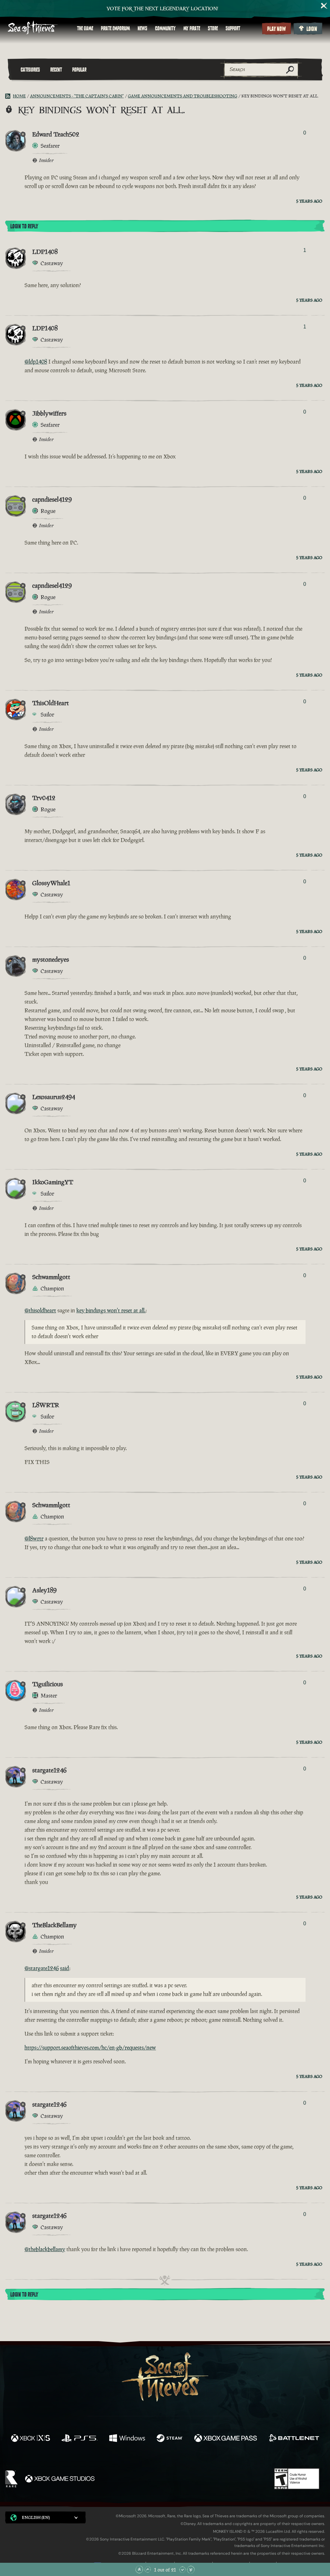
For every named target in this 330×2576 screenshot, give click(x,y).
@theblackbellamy (45, 2249)
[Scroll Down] (182, 2570)
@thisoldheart (40, 1310)
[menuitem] (85, 28)
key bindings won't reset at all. (111, 1310)
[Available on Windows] (127, 2439)
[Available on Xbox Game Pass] (226, 2439)
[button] (45, 2517)
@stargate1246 (42, 1968)
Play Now (277, 29)
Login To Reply (24, 226)
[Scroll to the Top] (139, 2570)
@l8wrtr (34, 1539)
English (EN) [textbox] (36, 2517)
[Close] (324, 6)
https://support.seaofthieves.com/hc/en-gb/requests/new (90, 2048)
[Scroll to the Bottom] (191, 2570)
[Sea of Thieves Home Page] (33, 28)
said (65, 1968)
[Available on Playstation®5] (80, 2439)
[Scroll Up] (148, 2570)
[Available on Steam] (170, 2439)
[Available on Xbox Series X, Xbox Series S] (30, 2439)
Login (312, 29)
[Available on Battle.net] (294, 2439)
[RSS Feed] (9, 96)
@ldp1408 (36, 362)
